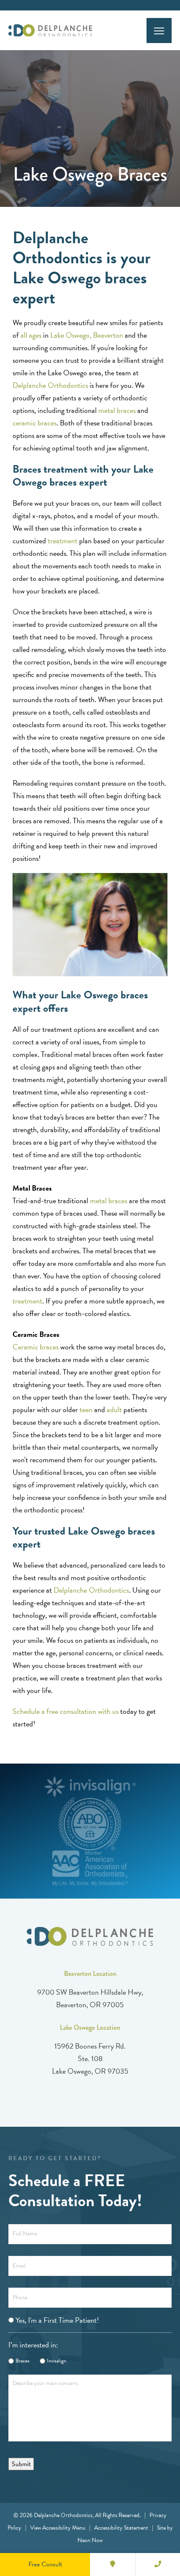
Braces (23, 2361)
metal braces (117, 410)
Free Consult (45, 2564)
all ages (31, 335)
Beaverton (108, 335)
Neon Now (90, 2540)
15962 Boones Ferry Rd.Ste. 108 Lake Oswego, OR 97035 (90, 2058)
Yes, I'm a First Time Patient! (57, 2320)
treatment (63, 541)
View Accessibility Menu (58, 2528)
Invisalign (57, 2361)
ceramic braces (35, 423)
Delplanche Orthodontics (50, 385)
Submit (21, 2464)
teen (86, 1409)
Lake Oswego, (72, 335)
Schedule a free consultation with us (66, 1711)
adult (114, 1409)
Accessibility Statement (121, 2528)
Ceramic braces (36, 1347)
